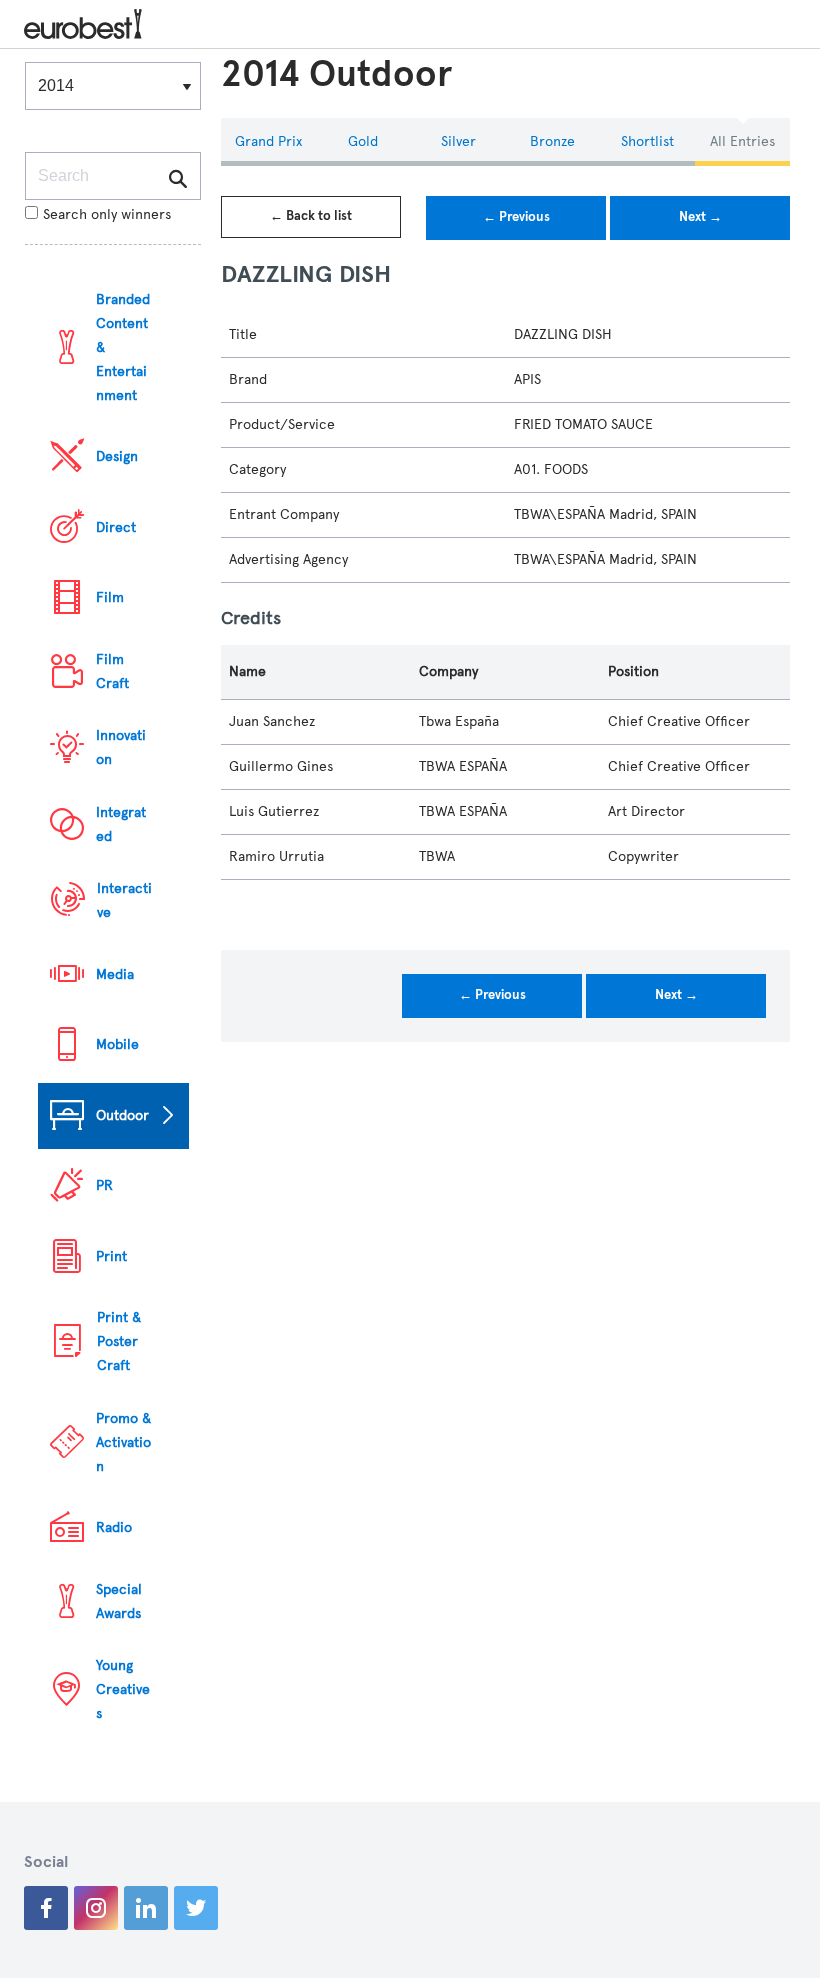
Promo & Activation (123, 1442)
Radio (114, 1527)
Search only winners (107, 214)
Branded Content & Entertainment (123, 347)
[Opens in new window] (46, 1908)
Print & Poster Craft (119, 1341)
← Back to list (311, 216)
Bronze (552, 141)
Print (111, 1256)
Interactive (124, 900)
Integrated (121, 824)
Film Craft (112, 671)
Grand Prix (268, 141)
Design (117, 456)
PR (104, 1185)
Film (110, 597)
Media (115, 974)
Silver (458, 141)
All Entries (742, 141)
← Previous (516, 217)
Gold (363, 141)
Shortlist (647, 141)
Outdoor (122, 1115)
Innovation (121, 747)
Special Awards (119, 1601)
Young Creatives (123, 1689)
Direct (116, 527)
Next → (700, 217)
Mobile (117, 1044)
